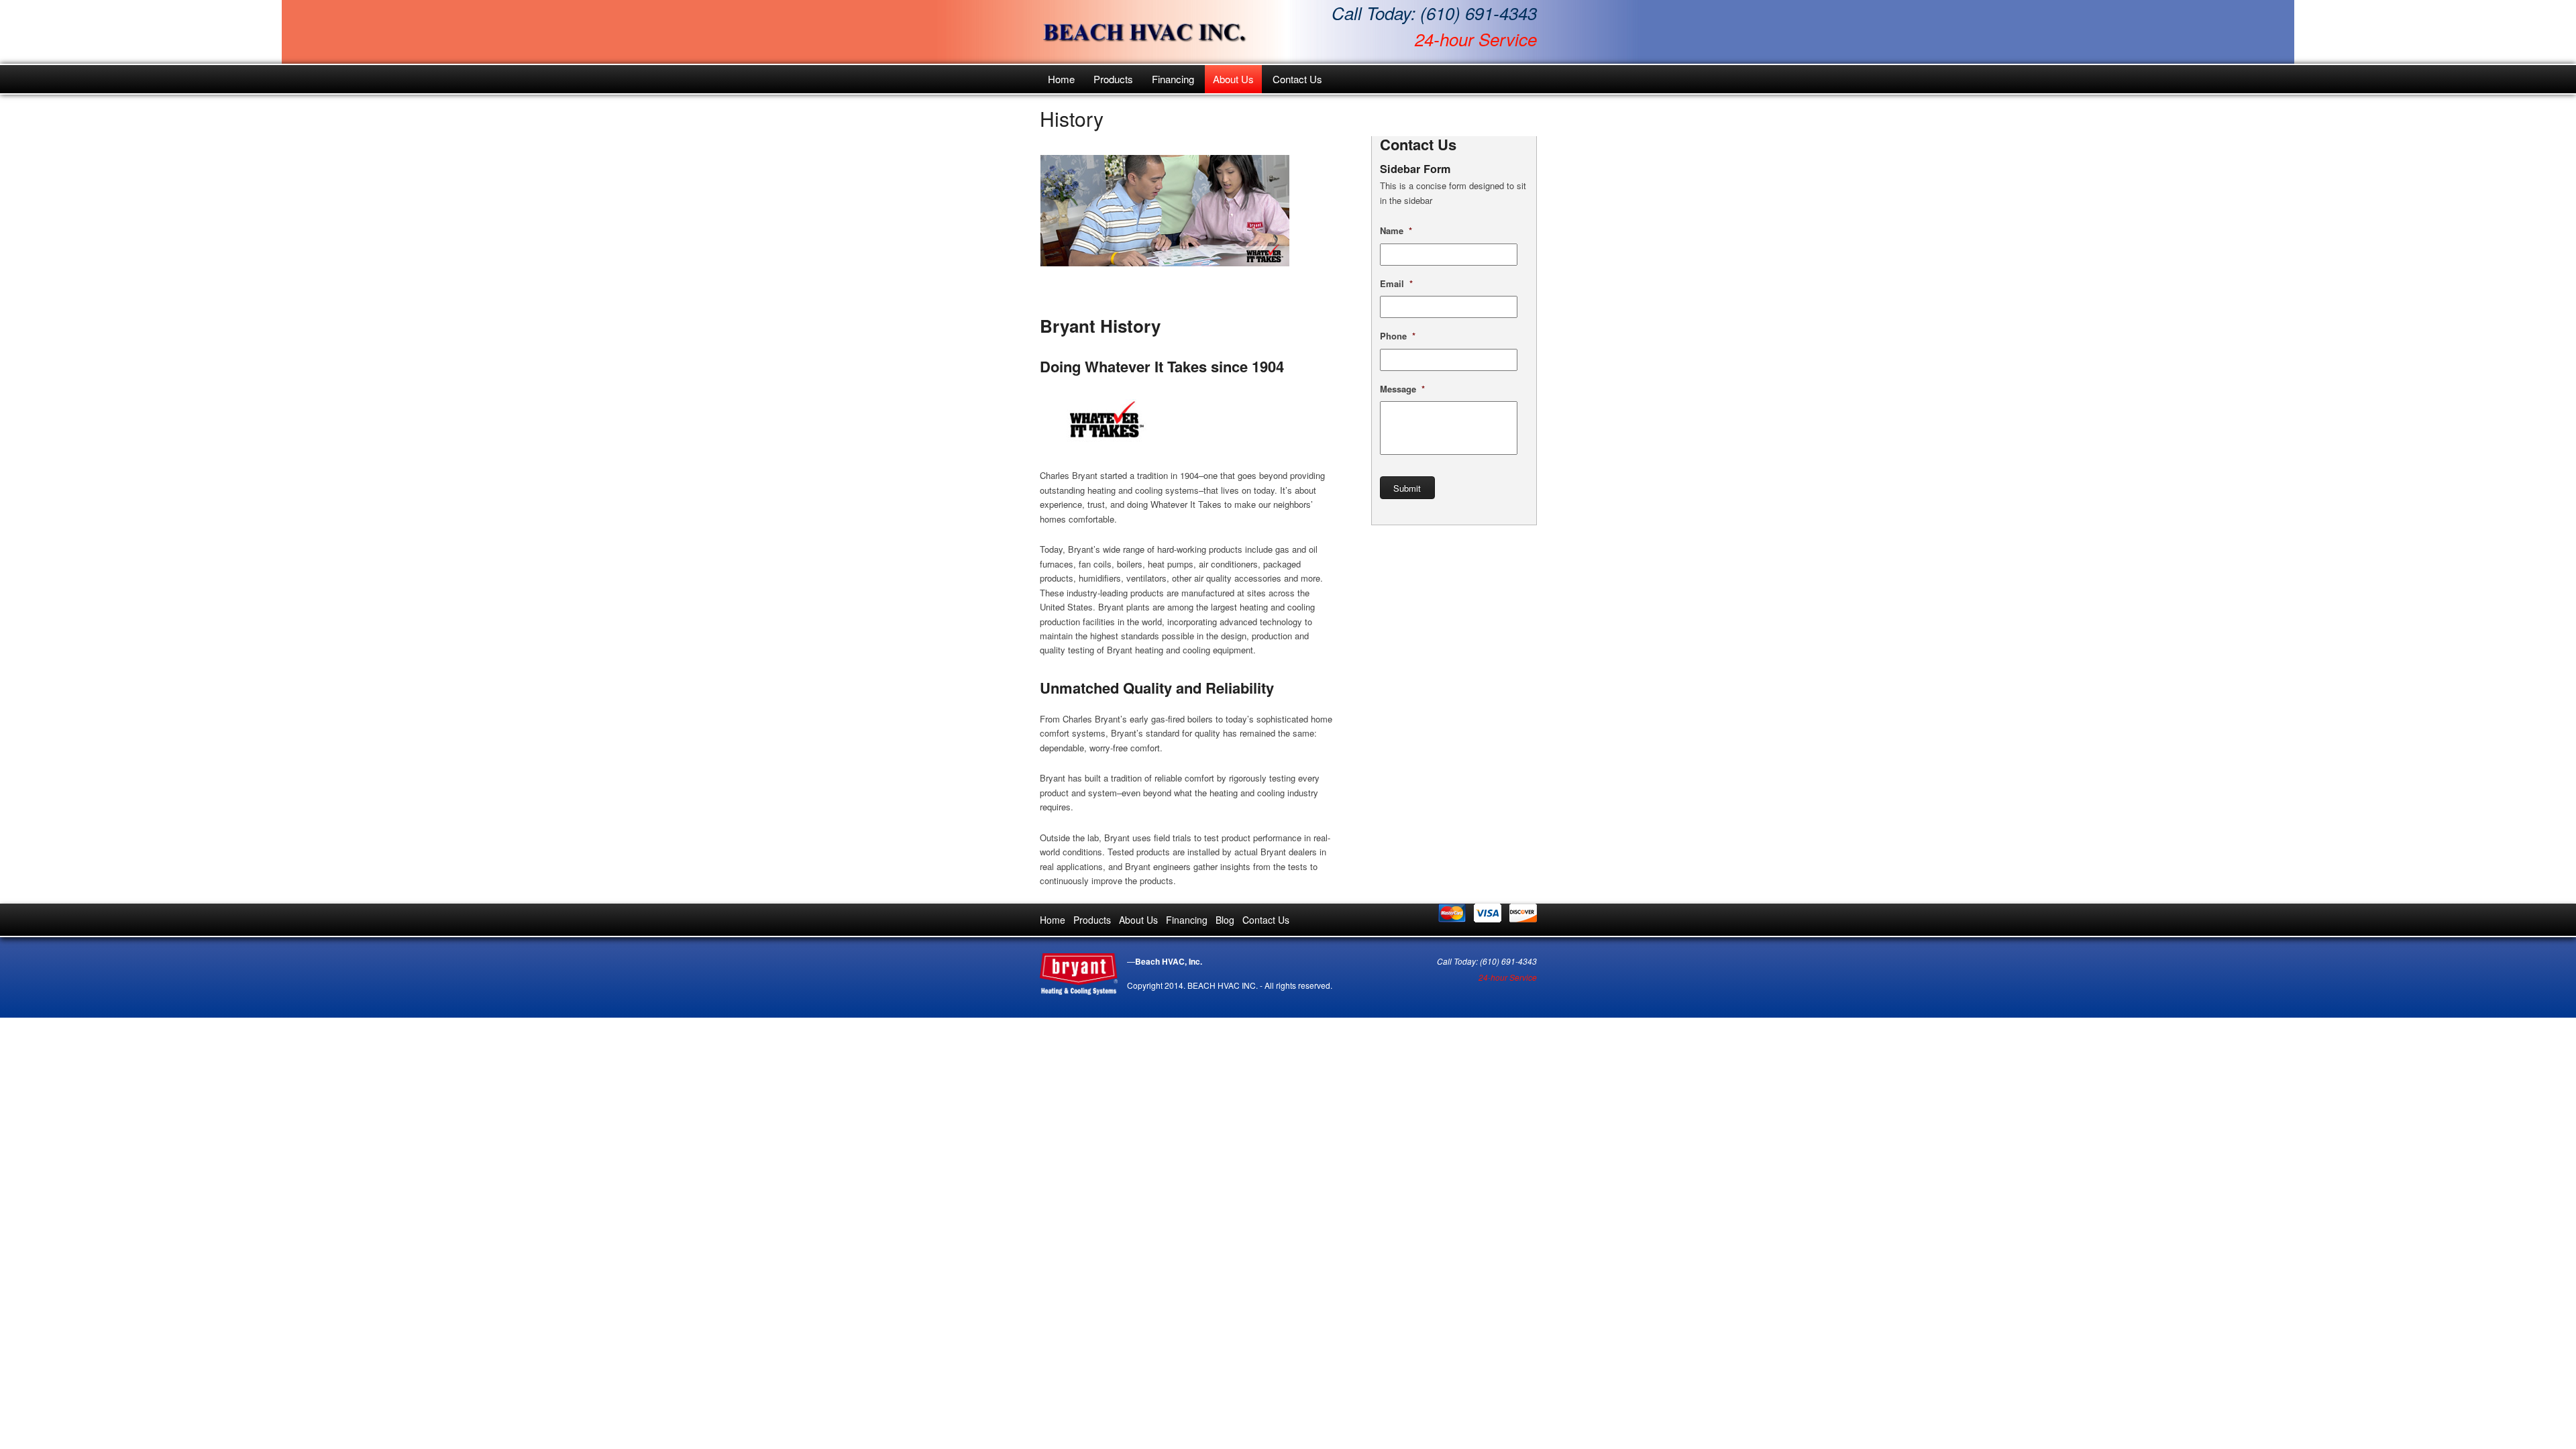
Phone (1398, 336)
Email (1396, 284)
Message (1402, 389)
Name (1396, 231)
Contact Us (1297, 79)
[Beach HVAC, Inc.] (1144, 32)
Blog (1225, 920)
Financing (1173, 79)
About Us (1233, 79)
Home (1061, 79)
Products (1113, 79)
